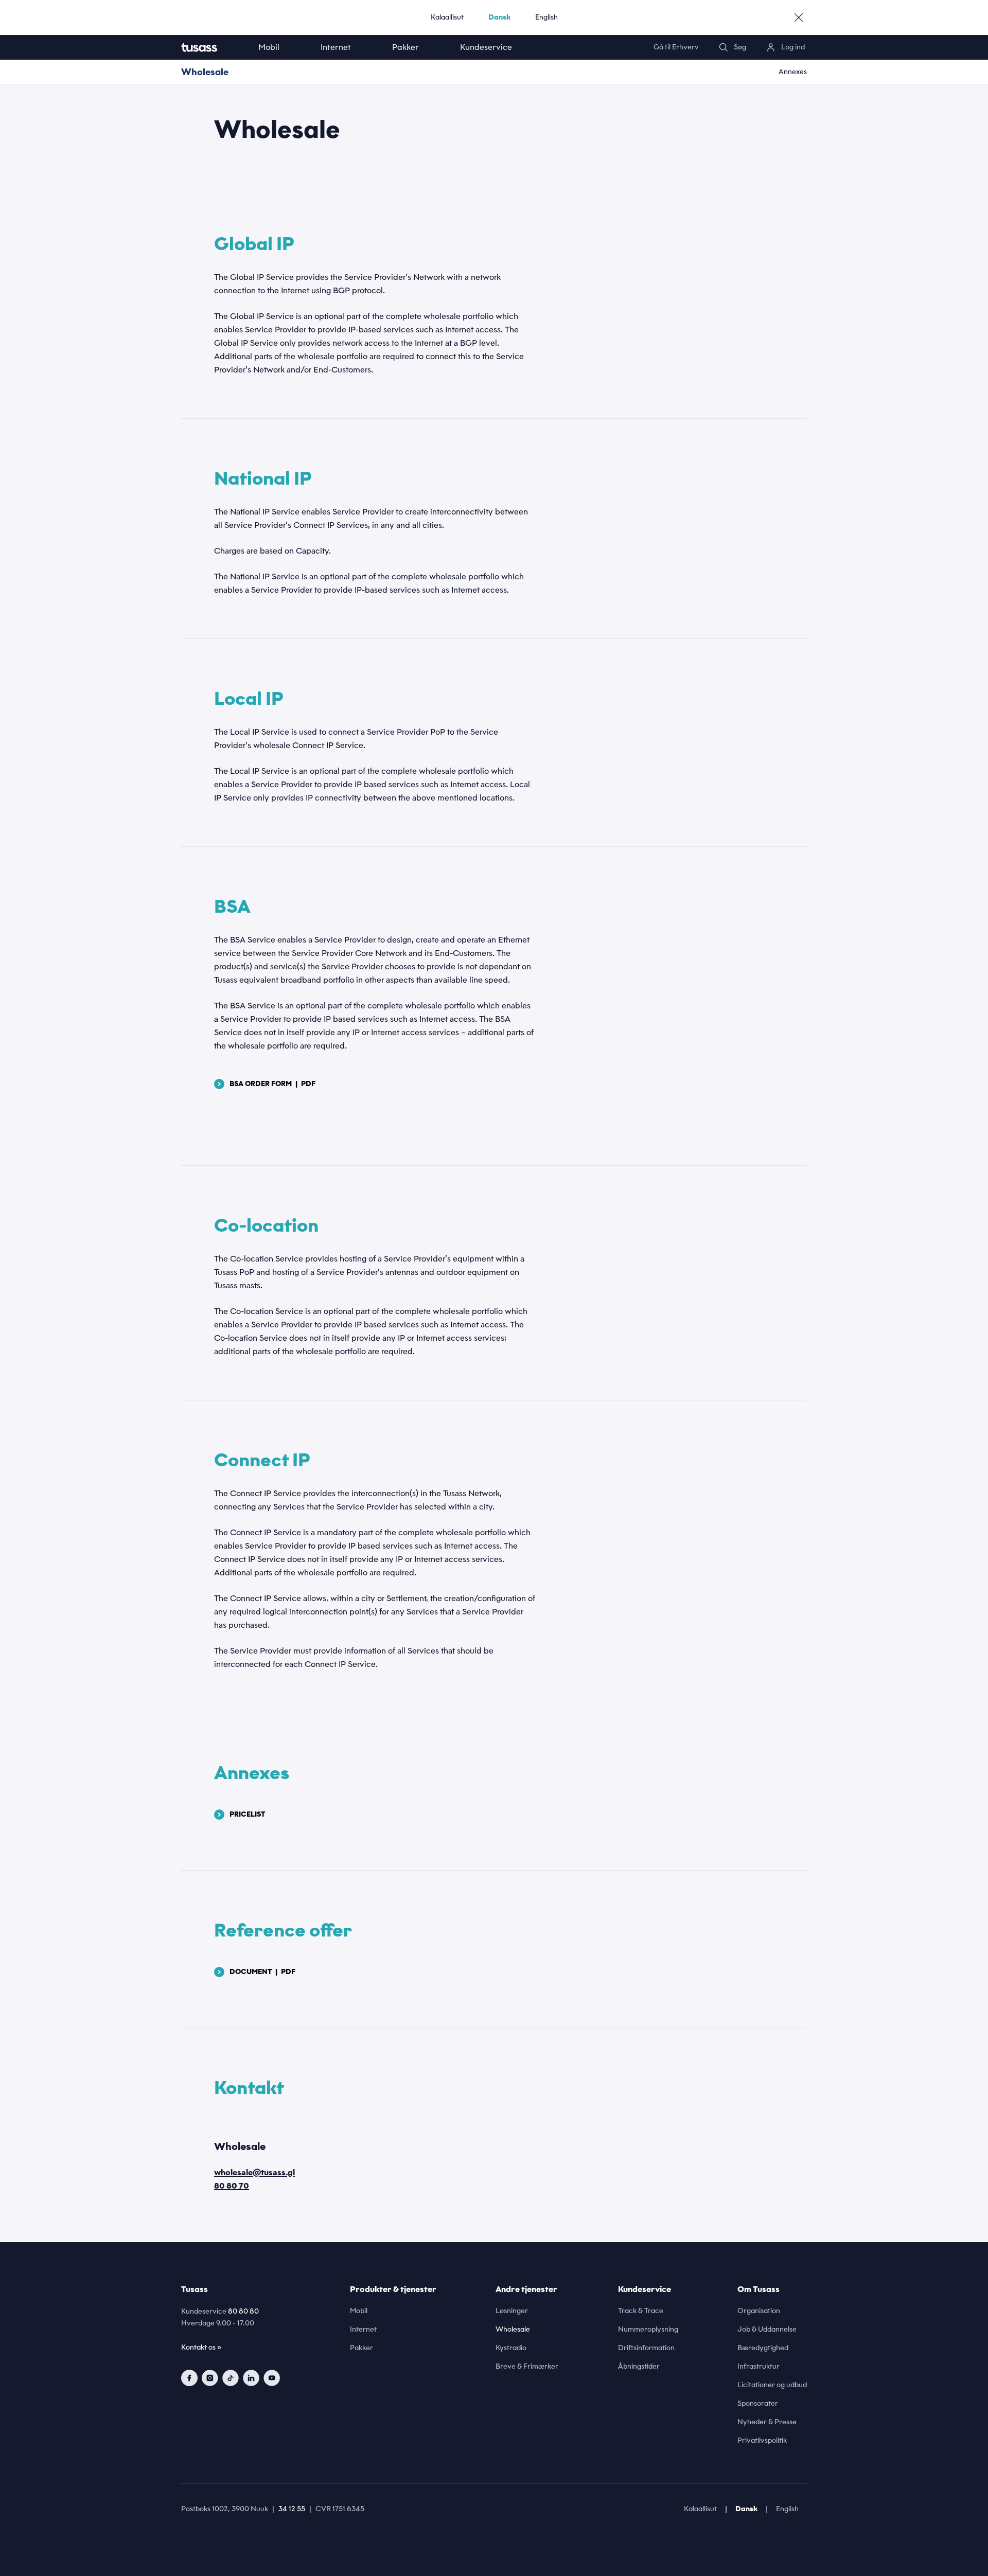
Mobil (269, 47)
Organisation (759, 2311)
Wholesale (205, 72)
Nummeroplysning (648, 2329)
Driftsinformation (646, 2348)
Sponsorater (758, 2403)
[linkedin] (251, 2378)
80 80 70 (232, 2186)
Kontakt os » (201, 2347)
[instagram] (210, 2378)
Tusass (195, 2289)
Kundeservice (486, 47)
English (546, 17)
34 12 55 (292, 2509)
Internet (336, 47)
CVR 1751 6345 (340, 2509)
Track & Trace (641, 2311)
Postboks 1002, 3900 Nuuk (225, 2509)
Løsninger (512, 2311)
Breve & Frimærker (527, 2366)
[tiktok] (231, 2378)
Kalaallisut (447, 17)
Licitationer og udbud (772, 2385)
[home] (209, 47)
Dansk (499, 17)
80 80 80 (243, 2311)
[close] (799, 17)
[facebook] (189, 2378)
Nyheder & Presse (767, 2422)
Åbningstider (639, 2366)
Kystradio (511, 2348)
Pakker (405, 47)
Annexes (793, 72)
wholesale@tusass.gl (254, 2172)
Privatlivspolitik (762, 2440)
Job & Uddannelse (767, 2329)
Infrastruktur (758, 2366)
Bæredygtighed (763, 2348)
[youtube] (272, 2378)
